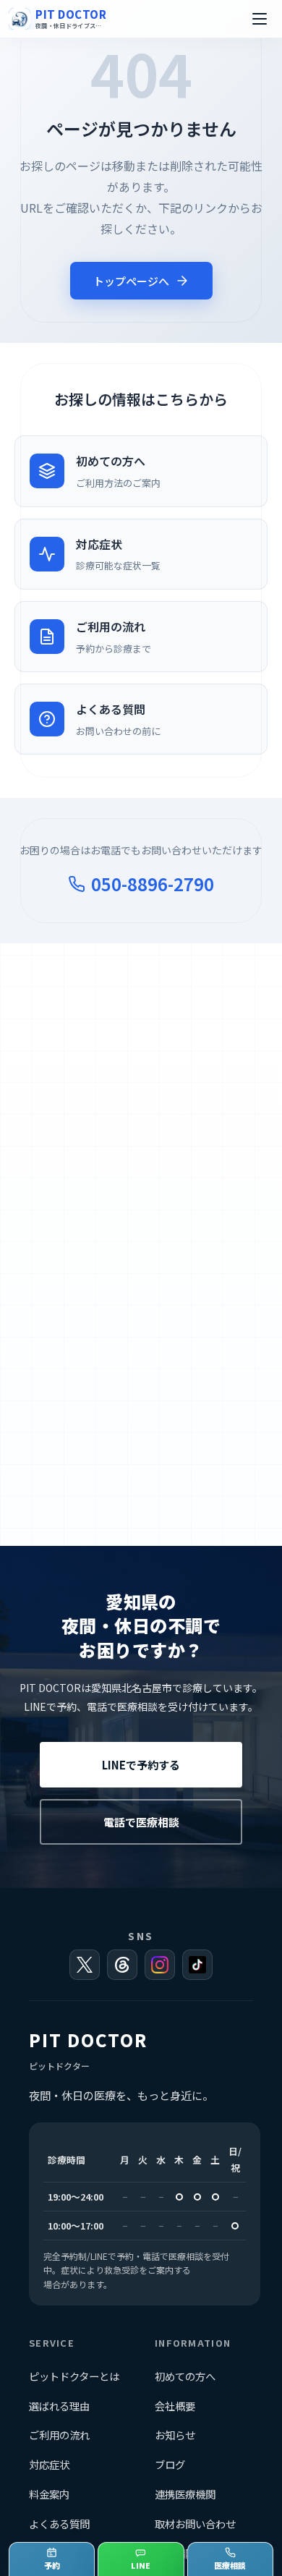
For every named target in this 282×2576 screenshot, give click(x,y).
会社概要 (175, 2406)
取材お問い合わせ (195, 2524)
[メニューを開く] (260, 19)
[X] (85, 1965)
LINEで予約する (141, 1765)
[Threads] (122, 1965)
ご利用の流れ (59, 2435)
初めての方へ (185, 2376)
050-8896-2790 (153, 884)
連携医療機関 (185, 2494)
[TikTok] (197, 1965)
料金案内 (49, 2494)
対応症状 (49, 2464)
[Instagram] (160, 1965)
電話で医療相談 (141, 1822)
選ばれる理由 (59, 2406)
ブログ (170, 2464)
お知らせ (175, 2435)
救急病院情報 (185, 2553)
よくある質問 (59, 2524)
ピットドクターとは (74, 2376)
